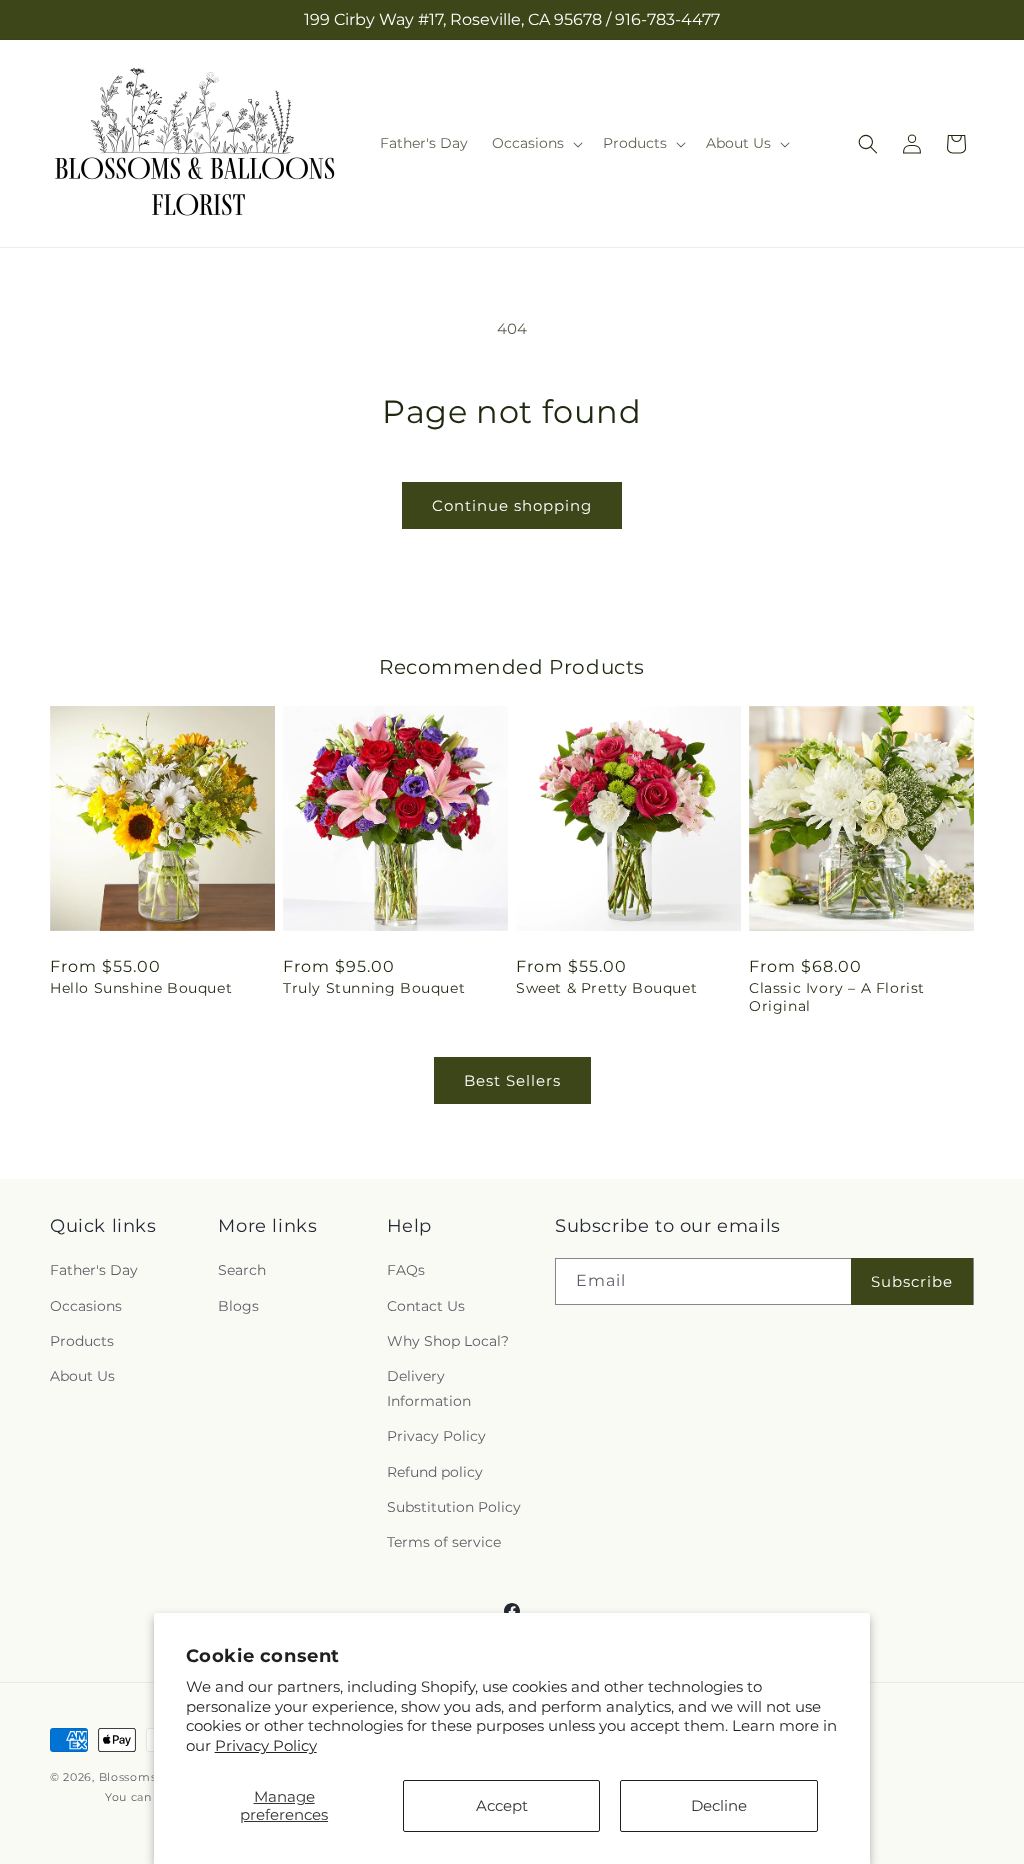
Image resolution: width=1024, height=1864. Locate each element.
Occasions (86, 1306)
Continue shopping (512, 505)
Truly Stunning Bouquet (374, 988)
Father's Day (94, 1270)
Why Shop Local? (448, 1341)
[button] (535, 143)
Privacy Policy (266, 1745)
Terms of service (444, 1542)
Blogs (238, 1306)
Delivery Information (429, 1388)
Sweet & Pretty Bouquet (606, 988)
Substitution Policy (454, 1507)
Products (82, 1341)
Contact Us (426, 1306)
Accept (502, 1805)
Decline (719, 1805)
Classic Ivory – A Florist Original (837, 997)
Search (242, 1270)
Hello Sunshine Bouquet (141, 988)
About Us (82, 1376)
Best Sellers (512, 1080)
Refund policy (435, 1472)
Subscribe (912, 1281)
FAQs (406, 1270)
